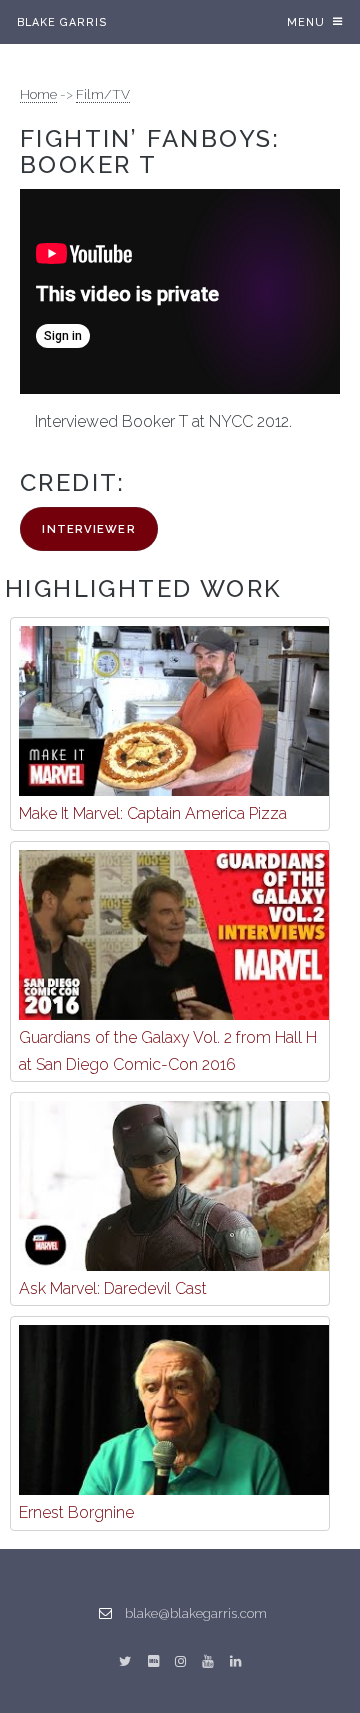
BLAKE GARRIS (62, 22)
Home (38, 94)
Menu (306, 22)
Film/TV (103, 94)
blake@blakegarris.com (196, 1613)
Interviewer (88, 529)
